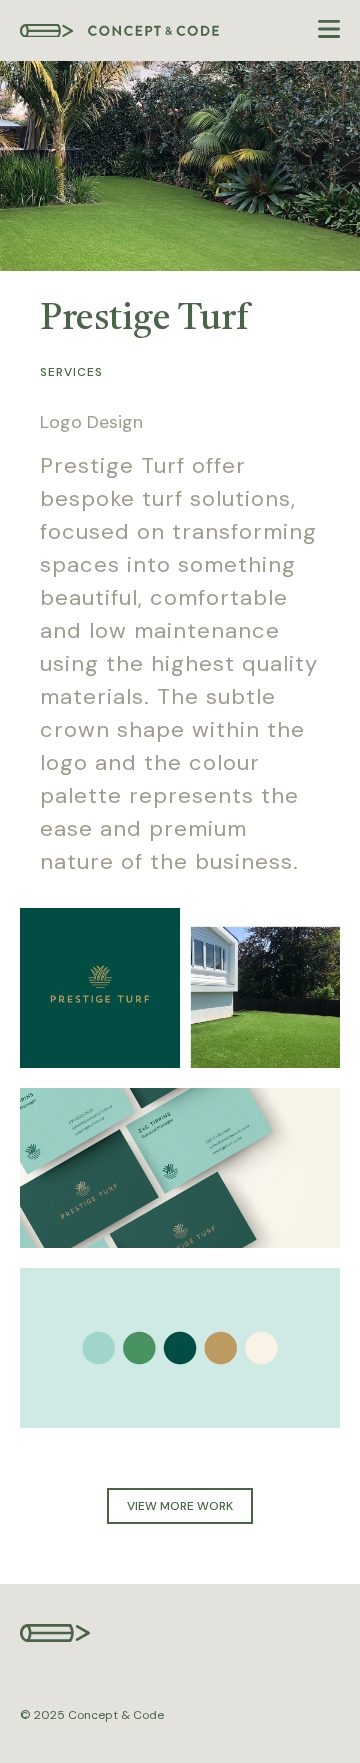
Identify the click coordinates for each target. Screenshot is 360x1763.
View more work (180, 1506)
